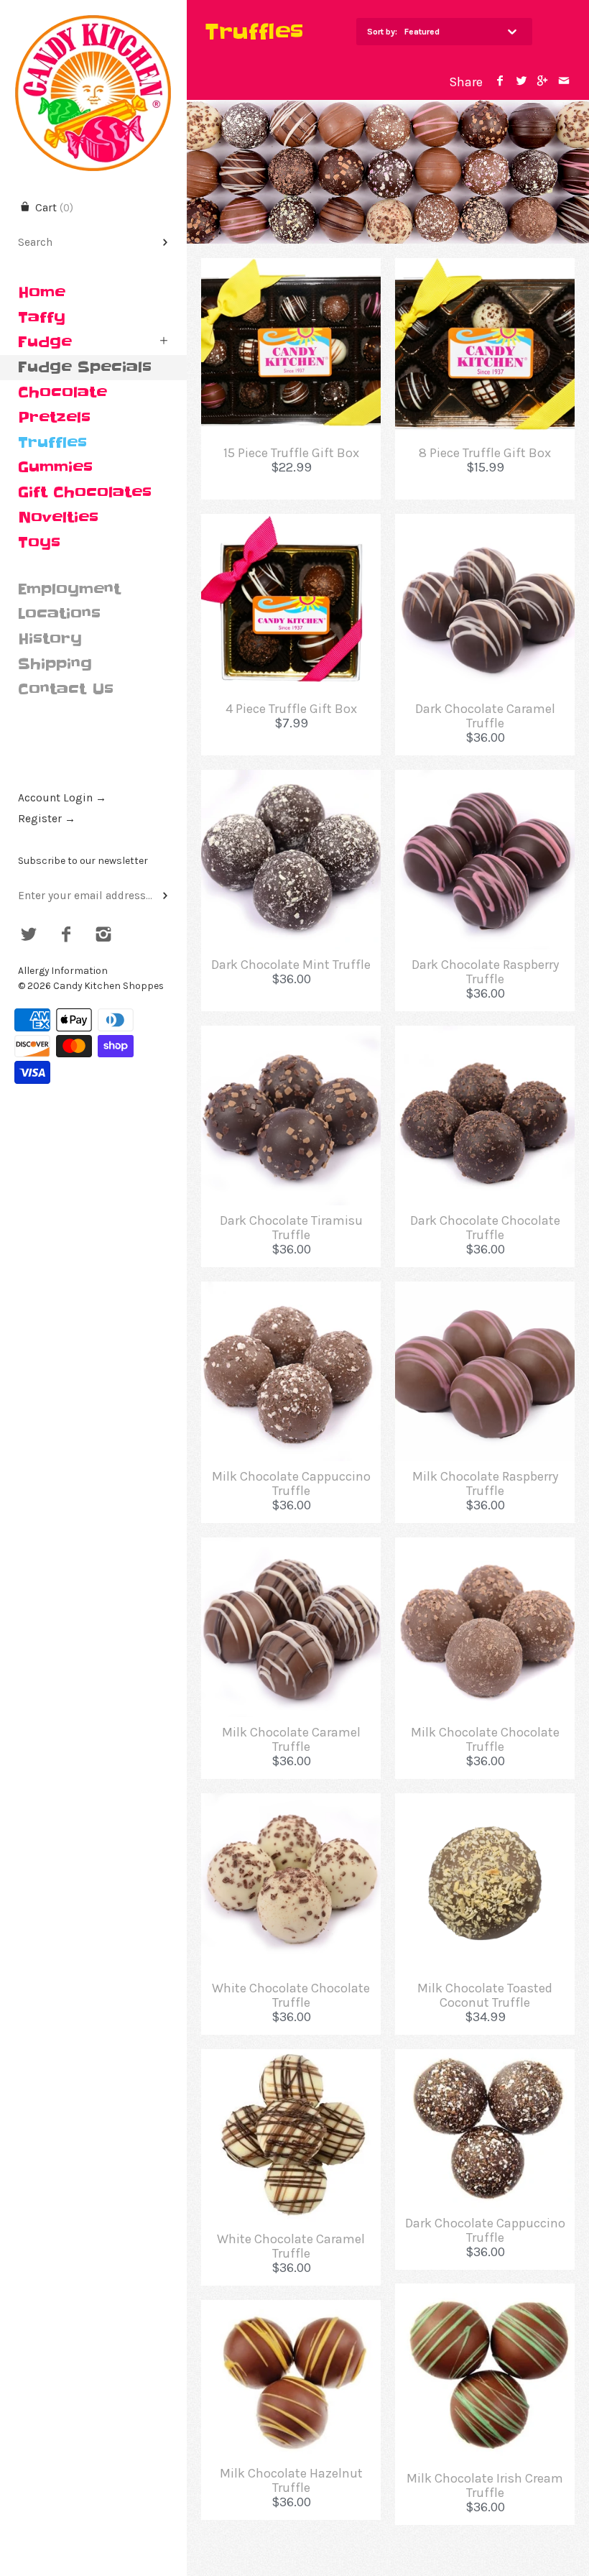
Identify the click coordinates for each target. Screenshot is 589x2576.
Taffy (42, 318)
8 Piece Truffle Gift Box (485, 453)
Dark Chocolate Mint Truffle (291, 965)
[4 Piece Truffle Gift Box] (291, 524)
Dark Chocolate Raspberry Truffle (485, 972)
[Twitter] (29, 936)
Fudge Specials (85, 367)
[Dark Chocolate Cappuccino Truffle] (485, 2059)
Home (42, 293)
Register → (47, 819)
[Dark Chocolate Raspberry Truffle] (485, 780)
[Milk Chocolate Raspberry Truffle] (485, 1292)
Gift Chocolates (85, 492)
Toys (39, 543)
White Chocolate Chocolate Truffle (291, 1995)
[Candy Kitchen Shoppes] (93, 13)
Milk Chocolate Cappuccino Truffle (291, 1483)
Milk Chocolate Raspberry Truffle (485, 1483)
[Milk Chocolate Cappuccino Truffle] (291, 1292)
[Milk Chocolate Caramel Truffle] (291, 1547)
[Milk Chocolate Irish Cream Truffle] (485, 2294)
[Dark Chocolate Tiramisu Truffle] (291, 1036)
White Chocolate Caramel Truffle (291, 2246)
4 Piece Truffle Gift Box (291, 709)
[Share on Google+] (543, 82)
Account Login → (62, 798)
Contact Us (66, 689)
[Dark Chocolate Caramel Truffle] (485, 524)
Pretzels (54, 418)
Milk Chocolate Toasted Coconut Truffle (485, 1995)
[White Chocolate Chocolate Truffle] (291, 1803)
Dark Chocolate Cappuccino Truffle (485, 2230)
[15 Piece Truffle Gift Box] (291, 268)
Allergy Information (63, 971)
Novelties (58, 517)
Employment (69, 589)
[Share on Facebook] (500, 82)
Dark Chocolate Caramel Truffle (485, 716)
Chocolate (62, 392)
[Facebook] (66, 936)
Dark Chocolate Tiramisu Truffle (291, 1228)
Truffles (52, 443)
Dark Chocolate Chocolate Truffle (485, 1228)
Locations (59, 614)
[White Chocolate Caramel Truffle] (291, 2059)
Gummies (55, 467)
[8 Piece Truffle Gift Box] (485, 268)
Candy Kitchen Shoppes (108, 986)
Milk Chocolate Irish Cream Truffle (485, 2485)
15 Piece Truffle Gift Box (291, 453)
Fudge (45, 342)
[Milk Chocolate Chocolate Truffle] (485, 1547)
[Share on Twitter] (521, 82)
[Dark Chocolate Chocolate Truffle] (485, 1036)
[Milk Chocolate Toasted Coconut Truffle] (485, 1803)
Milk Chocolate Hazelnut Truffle (291, 2480)
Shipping (55, 664)
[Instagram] (103, 936)
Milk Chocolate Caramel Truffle (291, 1739)
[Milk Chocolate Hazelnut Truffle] (291, 2310)
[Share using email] (564, 82)
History (50, 639)
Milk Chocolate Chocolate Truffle (485, 1739)
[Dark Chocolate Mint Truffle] (291, 780)
